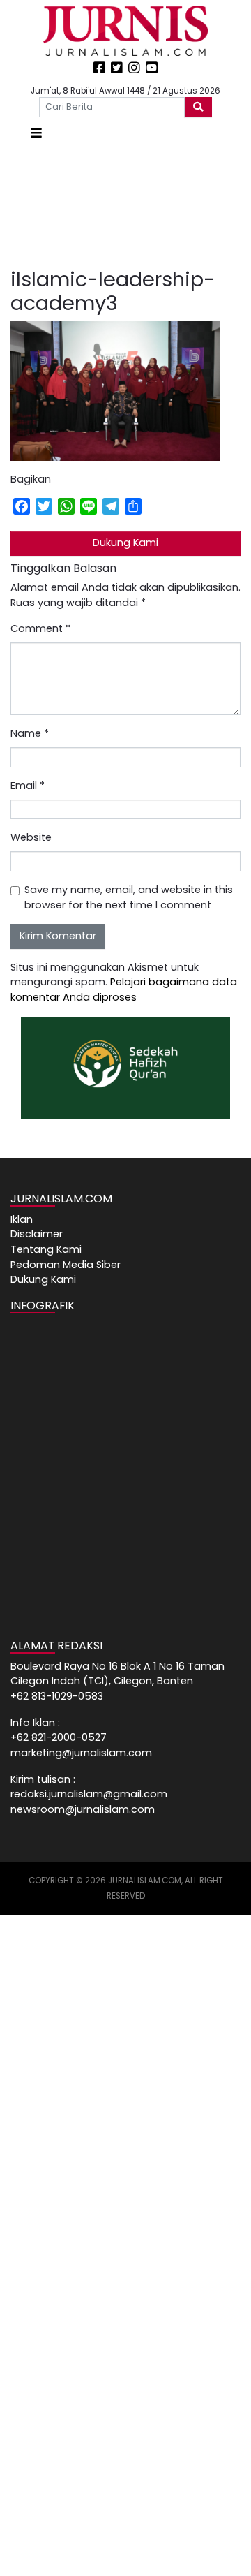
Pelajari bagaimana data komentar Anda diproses (124, 989)
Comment (40, 628)
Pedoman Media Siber (66, 1265)
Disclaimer (37, 1234)
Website (31, 837)
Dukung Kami (125, 543)
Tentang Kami (46, 1249)
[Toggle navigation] (36, 133)
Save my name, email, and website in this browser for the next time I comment (129, 897)
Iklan (22, 1219)
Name (30, 733)
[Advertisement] (125, 205)
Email (28, 786)
